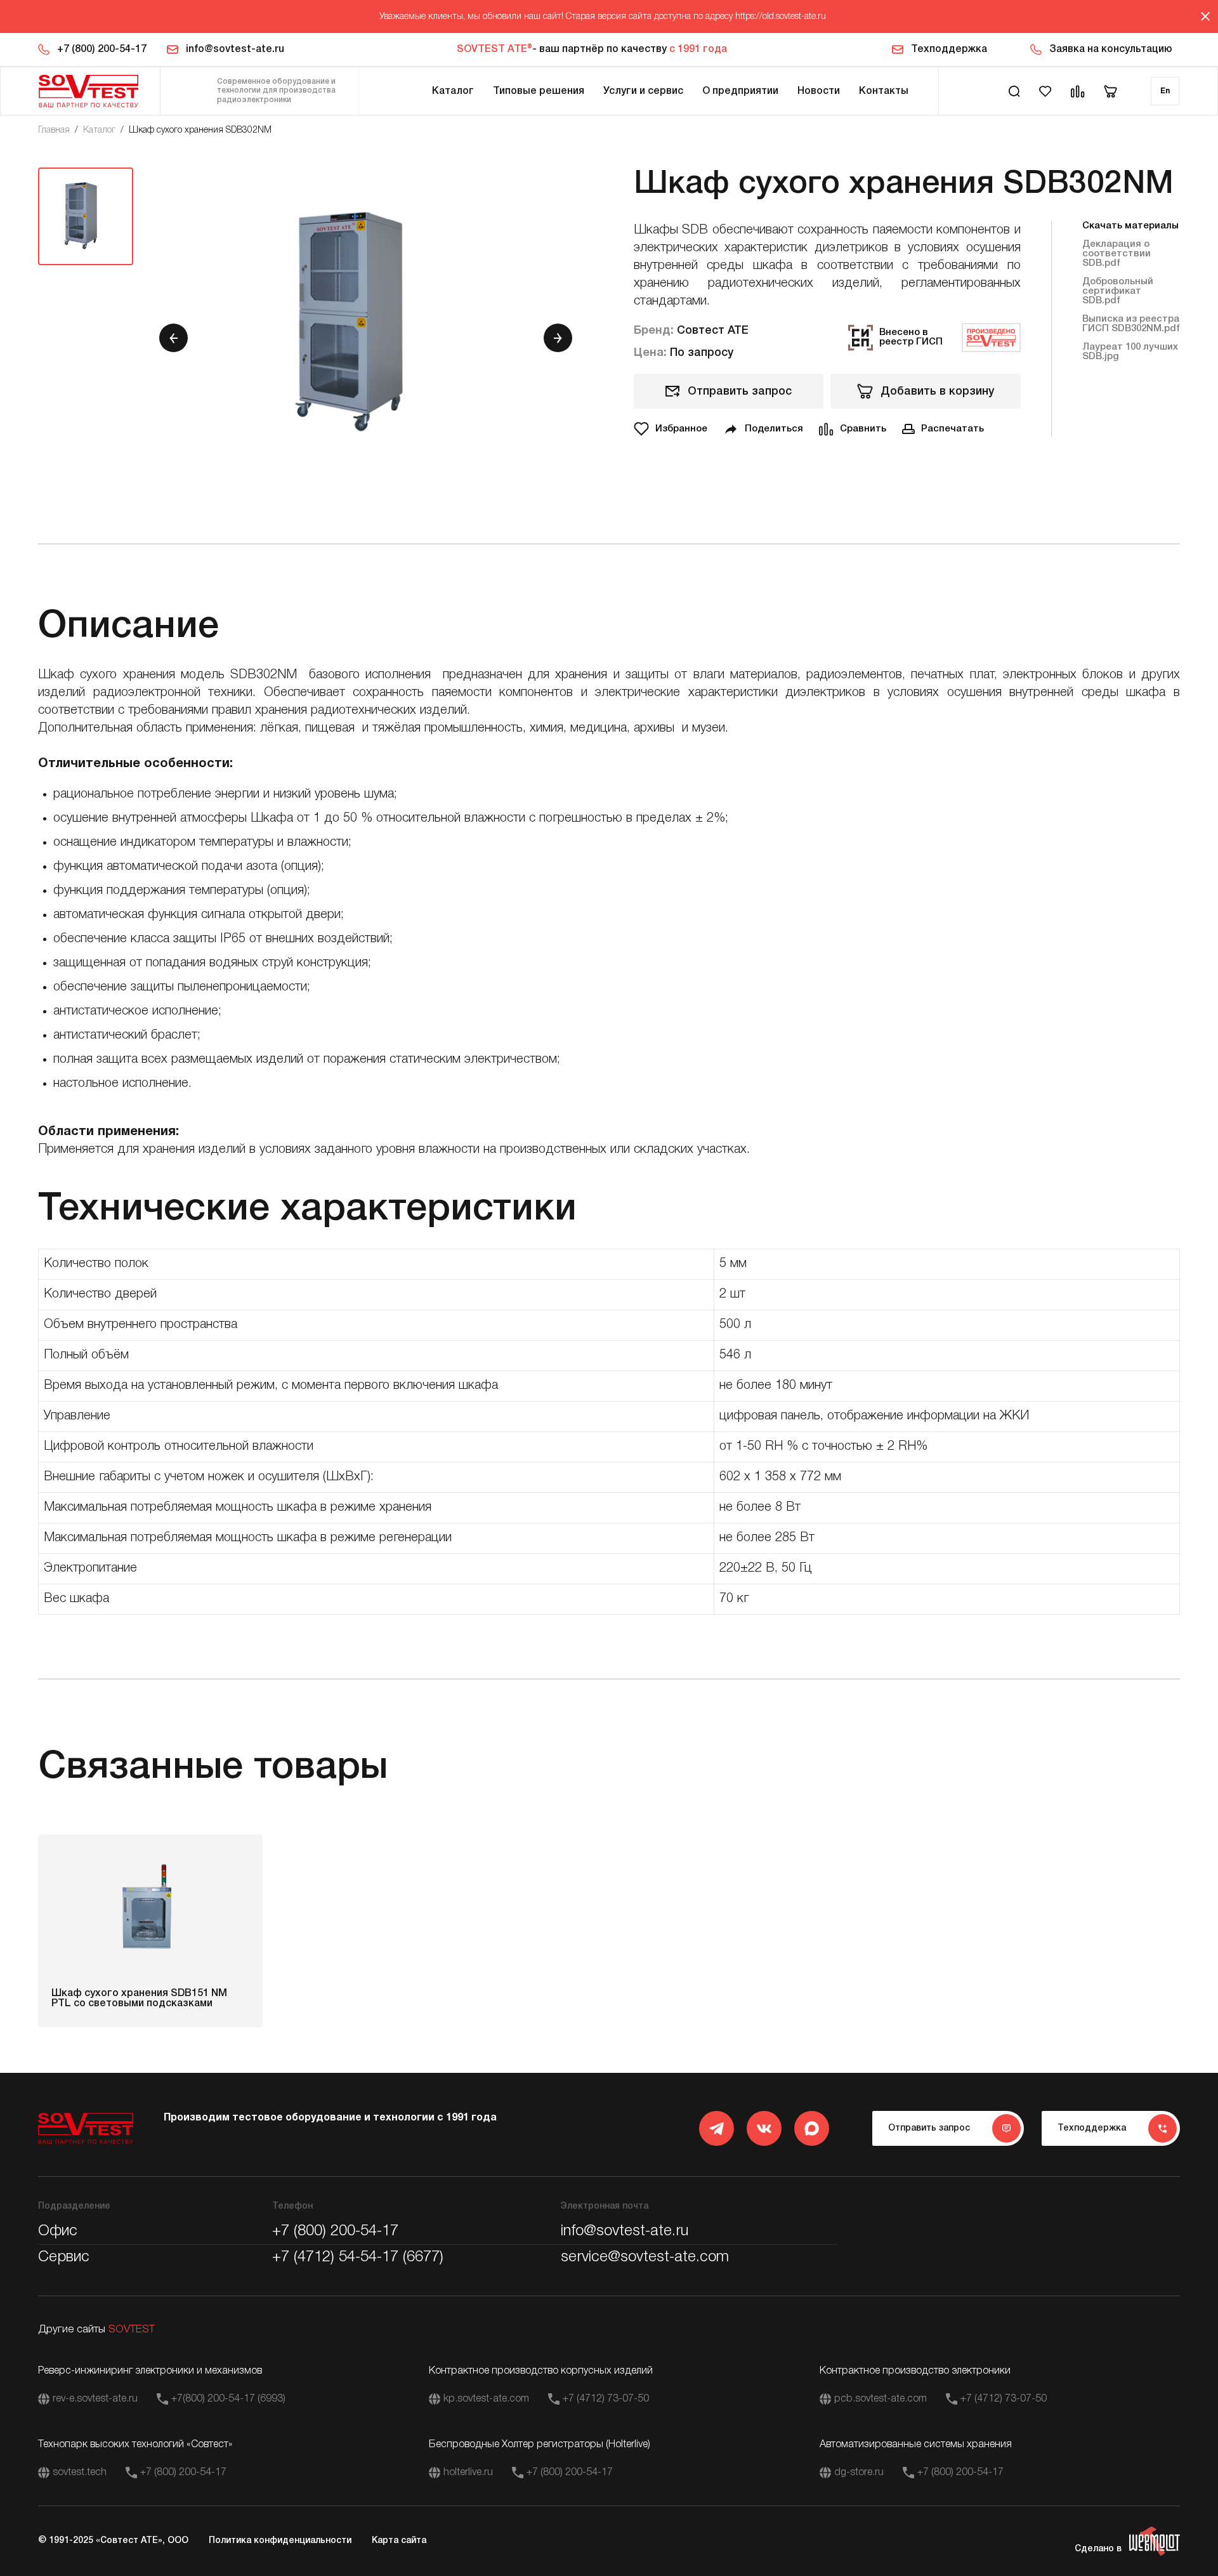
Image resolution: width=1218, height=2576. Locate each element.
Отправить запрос (740, 391)
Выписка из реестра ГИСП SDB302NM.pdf (1131, 324)
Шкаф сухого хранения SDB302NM (200, 130)
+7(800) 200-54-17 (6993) (228, 2399)
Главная (54, 130)
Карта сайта (399, 2541)
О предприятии (740, 91)
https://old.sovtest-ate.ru (781, 17)
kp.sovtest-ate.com (486, 2399)
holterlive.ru (468, 2473)
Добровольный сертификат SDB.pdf (1118, 291)
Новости (819, 91)
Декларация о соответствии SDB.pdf (1116, 254)
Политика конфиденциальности (280, 2541)
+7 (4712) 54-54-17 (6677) (358, 2257)
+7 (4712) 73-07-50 (606, 2399)
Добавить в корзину (937, 391)
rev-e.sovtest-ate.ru (95, 2399)
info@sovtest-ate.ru (235, 49)
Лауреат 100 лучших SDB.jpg (1130, 352)
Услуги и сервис (643, 91)
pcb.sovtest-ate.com (881, 2399)
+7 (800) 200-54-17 (102, 49)
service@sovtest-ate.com (645, 2257)
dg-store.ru (859, 2473)
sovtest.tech (80, 2473)
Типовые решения (539, 91)
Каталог (453, 91)
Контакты (884, 91)
